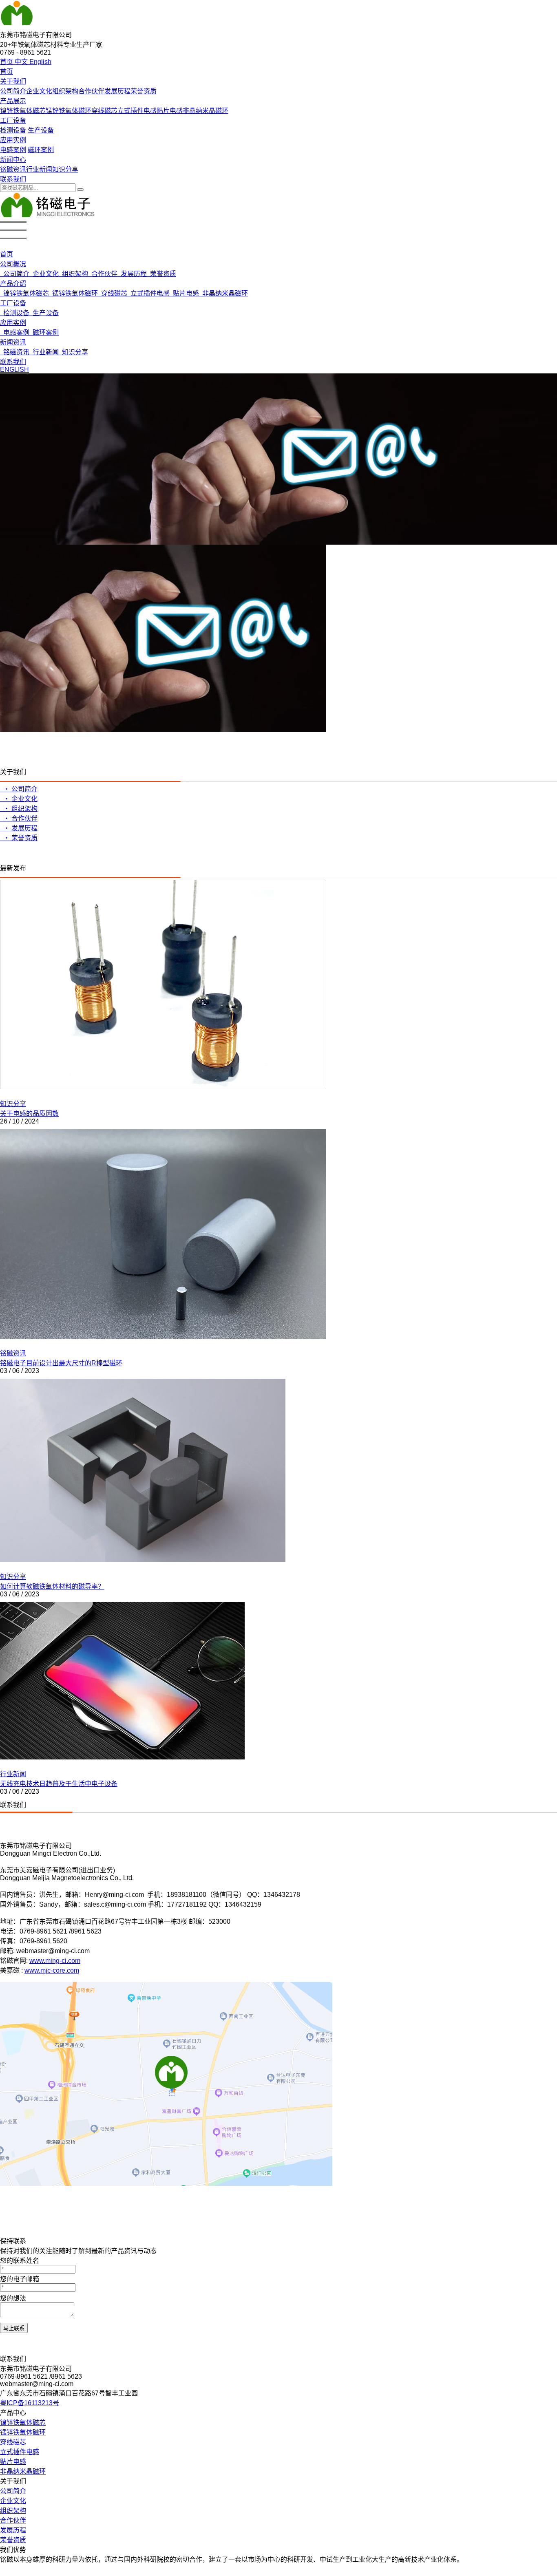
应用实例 (13, 140)
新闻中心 (13, 160)
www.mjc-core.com (52, 1970)
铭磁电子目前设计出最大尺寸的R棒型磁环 (61, 1363)
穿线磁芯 (104, 111)
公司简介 (13, 91)
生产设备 (41, 130)
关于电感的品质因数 (29, 1114)
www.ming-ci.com (55, 1961)
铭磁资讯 (13, 169)
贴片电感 (170, 111)
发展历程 (117, 91)
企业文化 (39, 91)
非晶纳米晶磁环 (206, 111)
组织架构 (65, 91)
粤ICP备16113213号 (30, 2403)
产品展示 (13, 101)
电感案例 (13, 150)
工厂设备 (13, 120)
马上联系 (14, 2328)
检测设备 (13, 130)
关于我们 (13, 81)
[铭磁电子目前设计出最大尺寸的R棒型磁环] (163, 1337)
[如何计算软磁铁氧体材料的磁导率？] (143, 1560)
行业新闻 (39, 169)
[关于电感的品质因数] (163, 1087)
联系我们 (13, 179)
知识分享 (65, 169)
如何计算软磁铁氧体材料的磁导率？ (52, 1586)
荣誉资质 (144, 91)
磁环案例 (41, 150)
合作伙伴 (91, 91)
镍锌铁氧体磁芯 (23, 111)
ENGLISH (14, 370)
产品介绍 (13, 284)
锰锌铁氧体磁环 (69, 111)
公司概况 (13, 264)
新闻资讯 (13, 342)
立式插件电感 (137, 111)
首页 (7, 72)
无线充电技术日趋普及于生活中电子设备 (59, 1784)
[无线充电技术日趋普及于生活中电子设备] (122, 1757)
